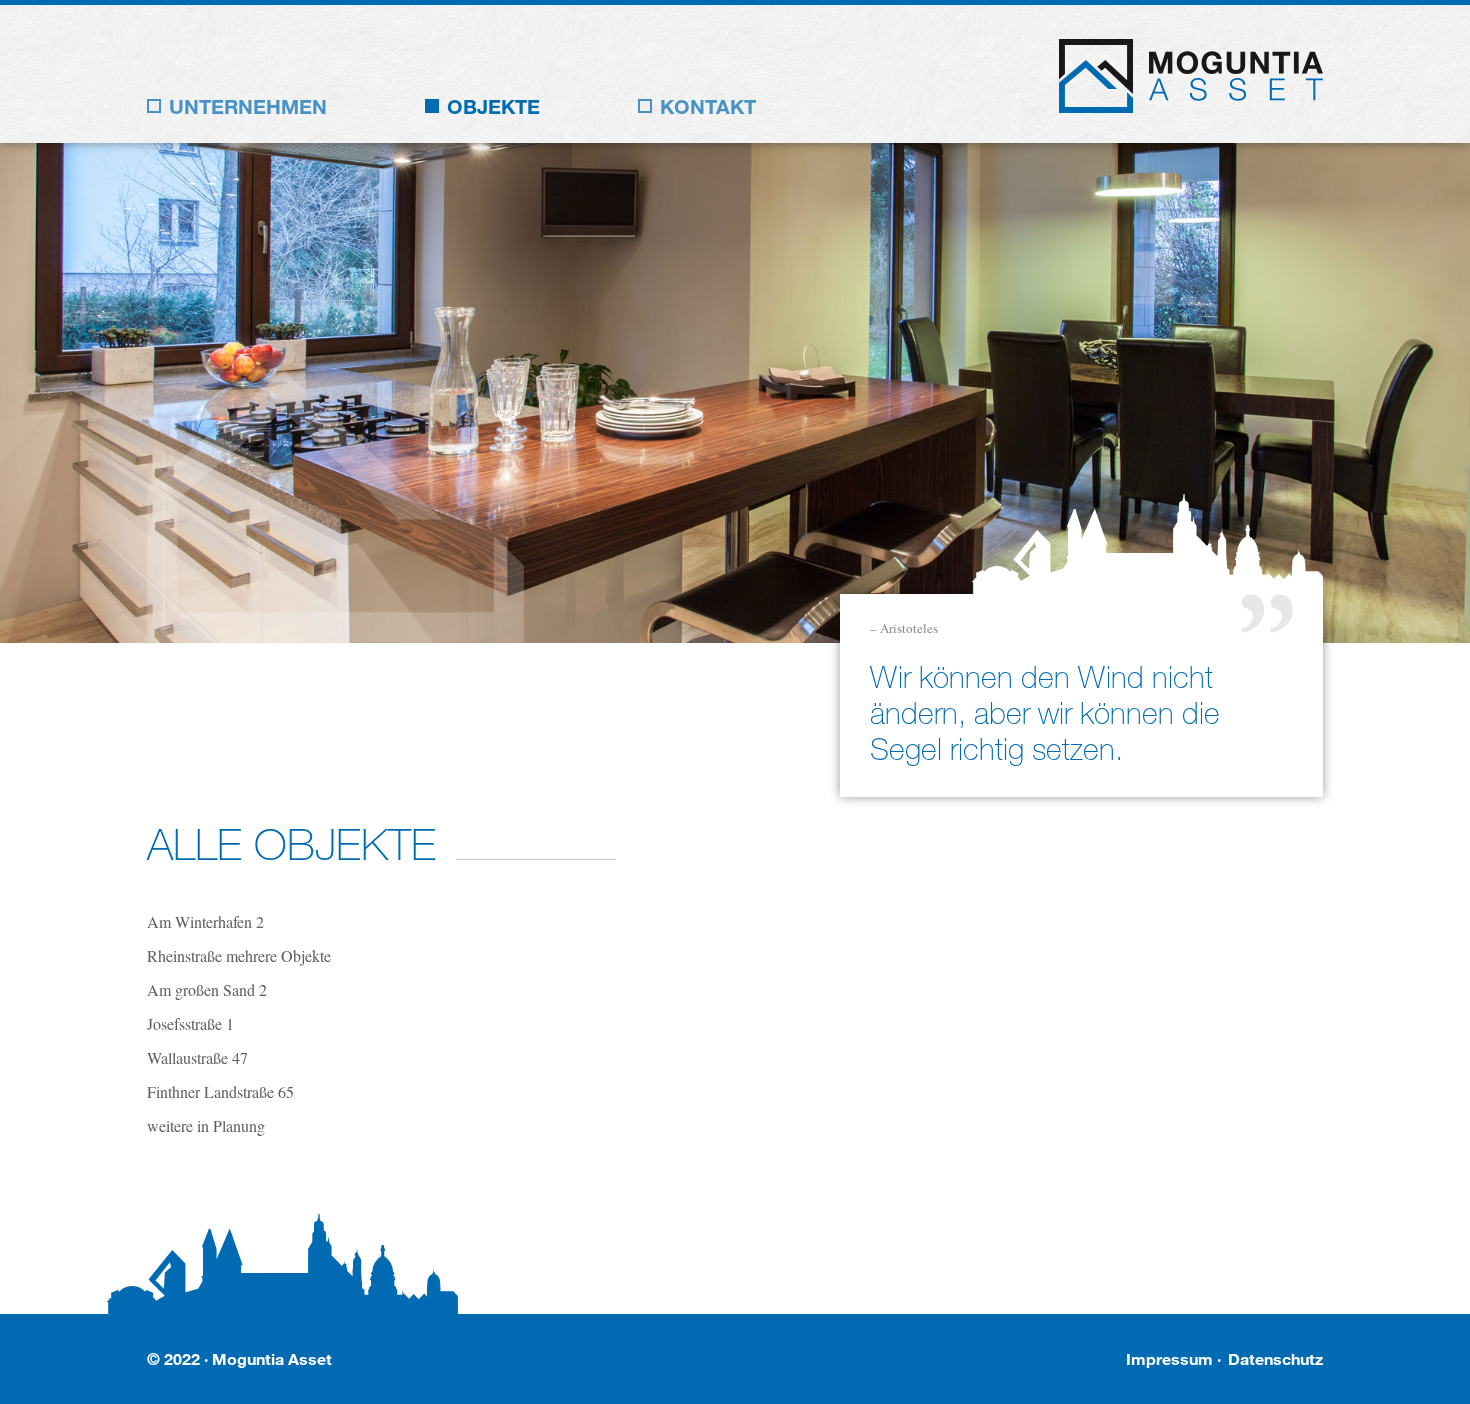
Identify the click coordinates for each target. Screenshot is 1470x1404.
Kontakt (708, 106)
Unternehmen (248, 106)
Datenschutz (1275, 1358)
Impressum (1169, 1358)
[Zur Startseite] (1191, 106)
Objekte (493, 106)
